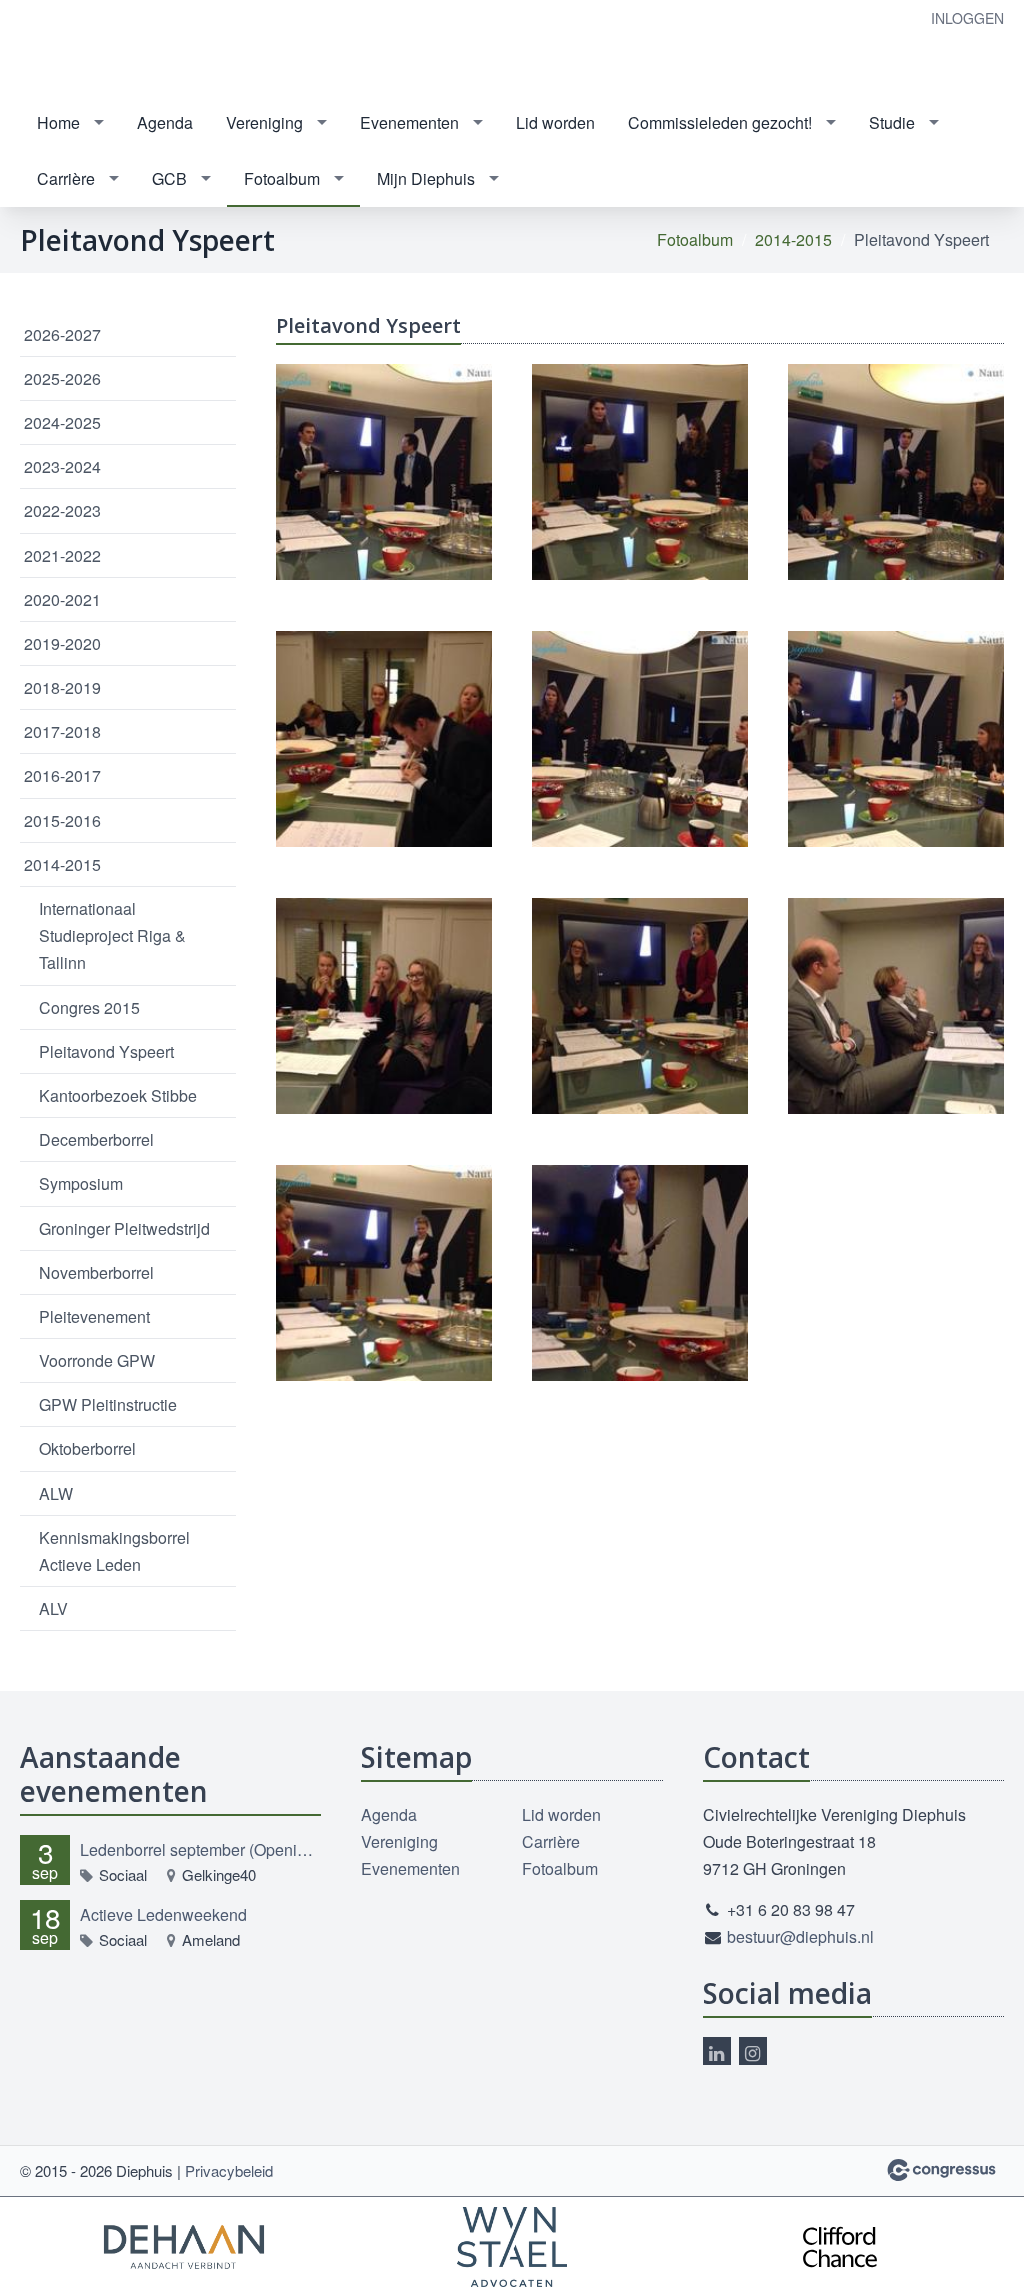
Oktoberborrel (87, 1448)
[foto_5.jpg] (384, 1006)
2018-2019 (62, 687)
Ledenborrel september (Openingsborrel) (200, 1849)
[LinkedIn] (717, 2051)
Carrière (66, 178)
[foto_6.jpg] (640, 1006)
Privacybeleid (229, 2170)
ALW (56, 1493)
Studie (892, 122)
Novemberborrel (96, 1272)
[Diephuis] (80, 48)
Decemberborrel (96, 1139)
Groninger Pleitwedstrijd (124, 1228)
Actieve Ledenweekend (163, 1914)
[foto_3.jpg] (640, 739)
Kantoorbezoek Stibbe (118, 1095)
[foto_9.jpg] (640, 1273)
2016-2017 (62, 775)
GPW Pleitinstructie (108, 1404)
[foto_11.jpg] (640, 472)
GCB (169, 178)
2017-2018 (62, 731)
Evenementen (409, 122)
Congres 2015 (89, 1007)
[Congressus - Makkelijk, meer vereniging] (941, 2170)
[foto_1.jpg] (896, 472)
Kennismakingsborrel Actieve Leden (114, 1551)
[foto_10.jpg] (384, 472)
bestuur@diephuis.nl (800, 1936)
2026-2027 (62, 334)
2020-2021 (62, 599)
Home (58, 122)
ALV (53, 1608)
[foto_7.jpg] (896, 1006)
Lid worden (555, 122)
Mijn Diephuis (426, 178)
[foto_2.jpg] (384, 739)
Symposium (81, 1183)
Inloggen (967, 18)
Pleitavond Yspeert (106, 1051)
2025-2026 (62, 378)
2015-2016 (62, 820)
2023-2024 (62, 466)
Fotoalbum (282, 178)
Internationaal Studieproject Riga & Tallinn (112, 935)
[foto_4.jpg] (896, 739)
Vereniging (264, 122)
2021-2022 (62, 555)
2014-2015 (793, 239)
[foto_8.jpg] (384, 1273)
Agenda (165, 122)
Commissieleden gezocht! (720, 122)
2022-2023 (62, 510)
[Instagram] (753, 2051)
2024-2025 (62, 422)
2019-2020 (62, 643)
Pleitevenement (94, 1316)
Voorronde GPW (97, 1360)
